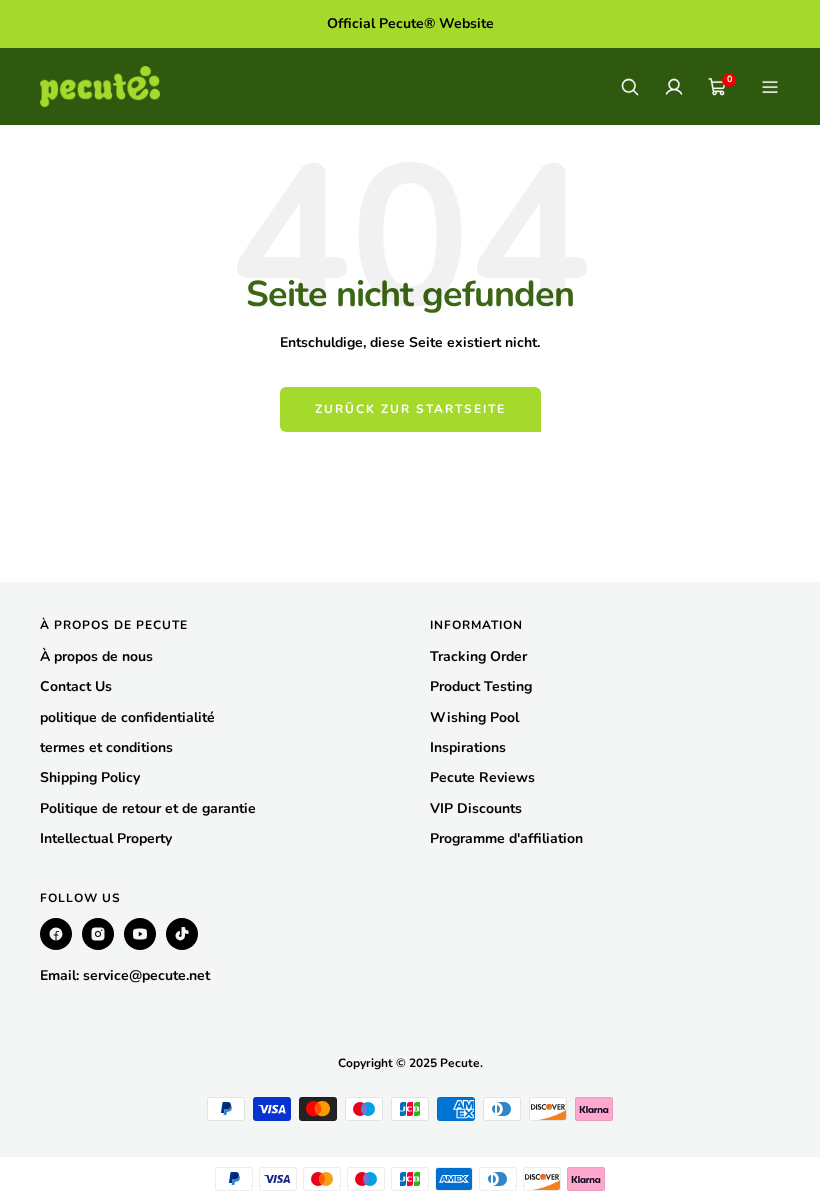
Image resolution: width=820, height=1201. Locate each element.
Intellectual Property (106, 838)
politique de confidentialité (127, 717)
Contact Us (76, 686)
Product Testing (481, 686)
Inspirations (468, 747)
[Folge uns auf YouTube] (140, 934)
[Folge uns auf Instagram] (98, 934)
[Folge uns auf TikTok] (182, 934)
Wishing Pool (474, 717)
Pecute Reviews (482, 777)
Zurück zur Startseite (410, 409)
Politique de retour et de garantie (148, 808)
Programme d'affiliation (506, 838)
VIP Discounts (476, 808)
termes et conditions (106, 747)
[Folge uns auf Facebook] (56, 934)
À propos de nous (96, 656)
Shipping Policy (90, 777)
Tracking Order (478, 656)
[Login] (674, 87)
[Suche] (630, 87)
